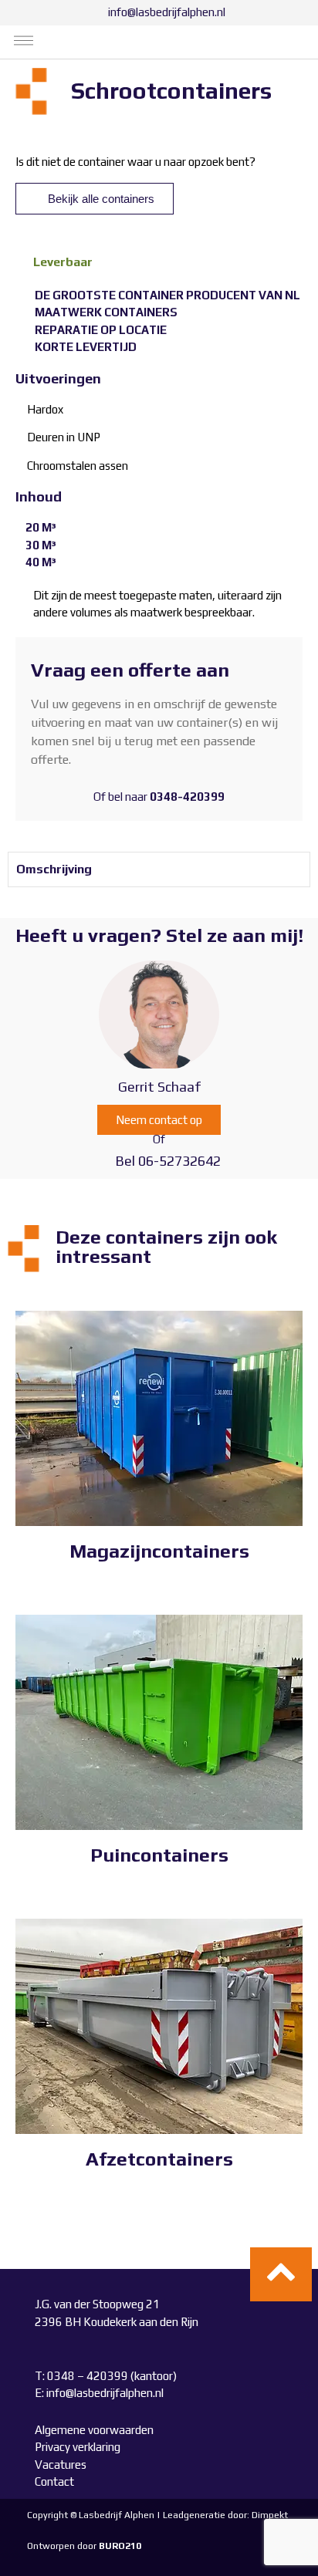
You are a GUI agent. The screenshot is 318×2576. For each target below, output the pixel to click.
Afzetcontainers (159, 2159)
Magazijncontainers (159, 1551)
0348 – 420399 (89, 2376)
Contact (54, 2481)
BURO (120, 2546)
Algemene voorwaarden (94, 2430)
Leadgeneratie (194, 2515)
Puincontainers (159, 1855)
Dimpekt (270, 2515)
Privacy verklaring (78, 2447)
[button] (24, 42)
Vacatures (61, 2465)
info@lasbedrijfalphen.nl (105, 2393)
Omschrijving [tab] (54, 869)
